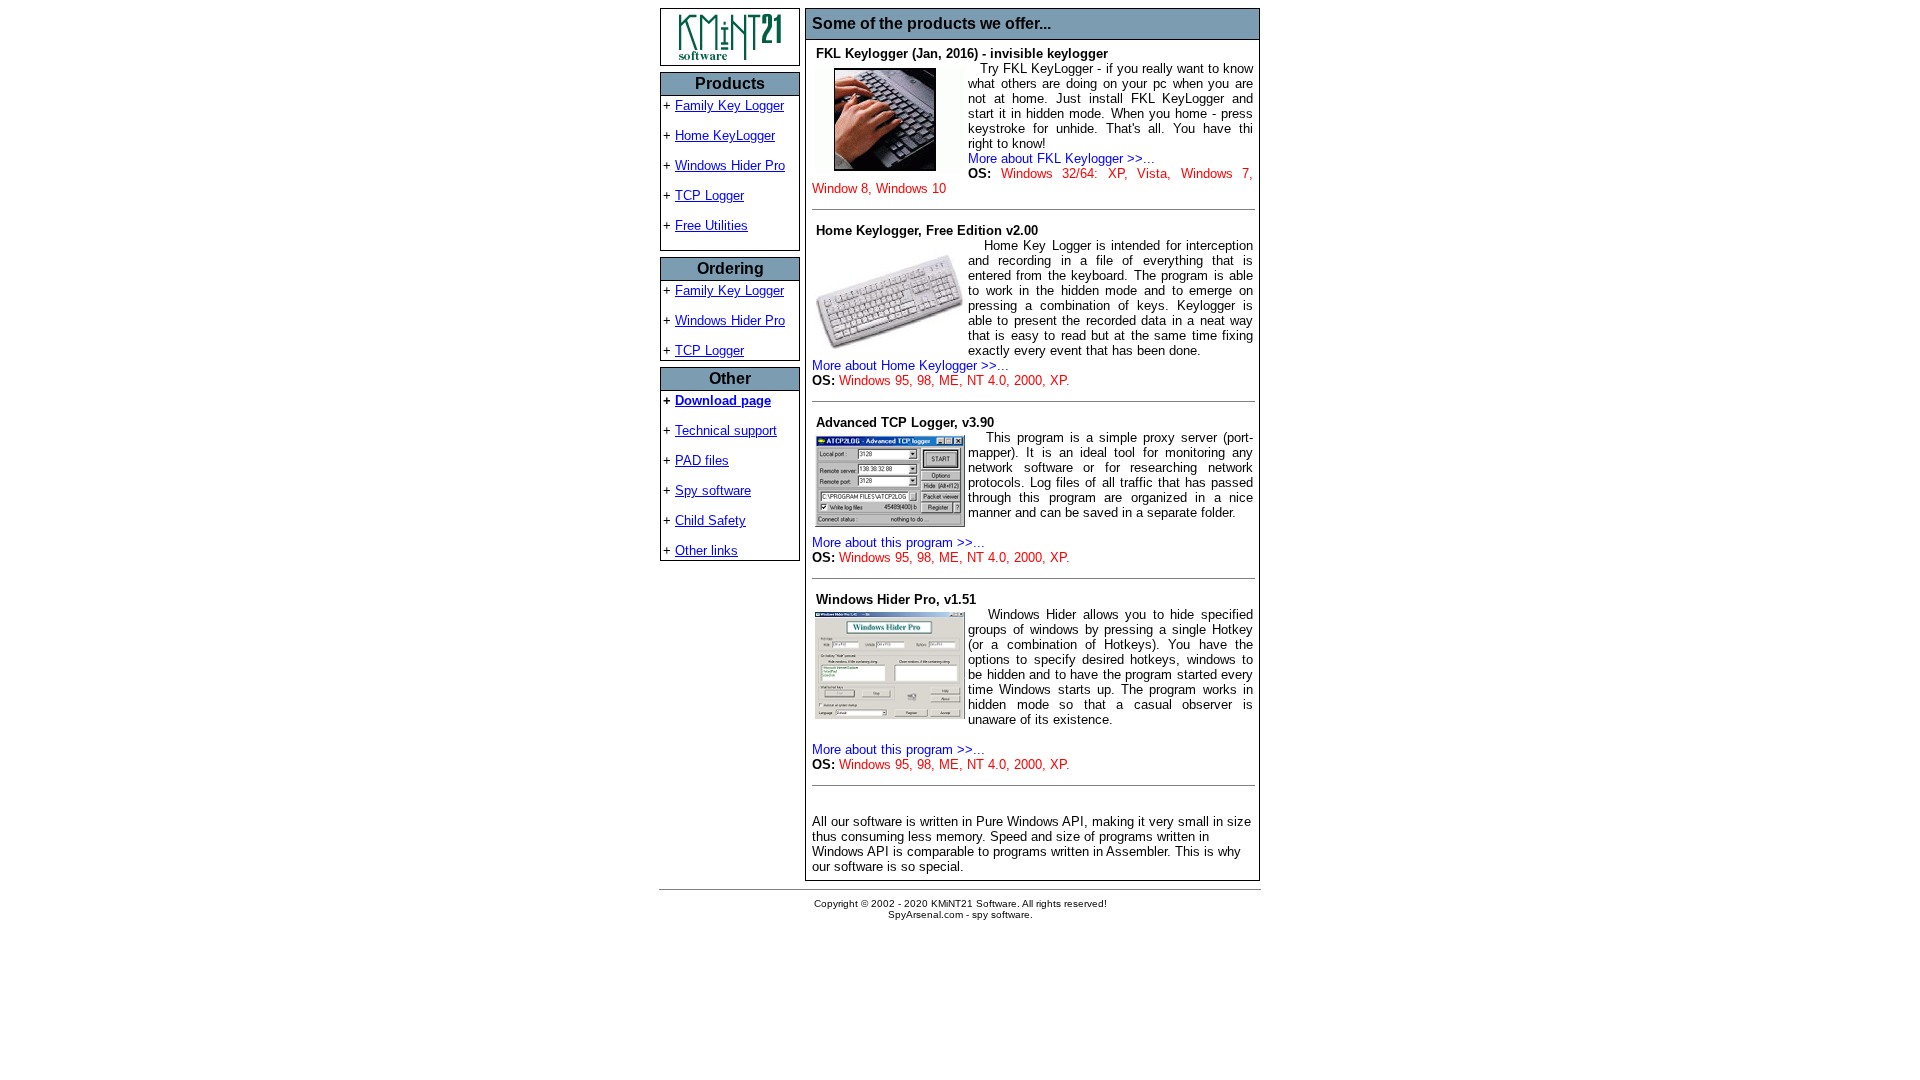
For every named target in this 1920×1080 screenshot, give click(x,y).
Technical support (726, 430)
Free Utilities (711, 225)
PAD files (702, 460)
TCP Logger (709, 195)
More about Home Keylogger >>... (910, 365)
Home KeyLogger (725, 135)
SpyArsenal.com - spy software (959, 914)
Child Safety (710, 520)
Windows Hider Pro (730, 165)
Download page (723, 400)
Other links (706, 550)
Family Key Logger (729, 105)
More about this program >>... (898, 542)
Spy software (713, 490)
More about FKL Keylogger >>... (1061, 158)
